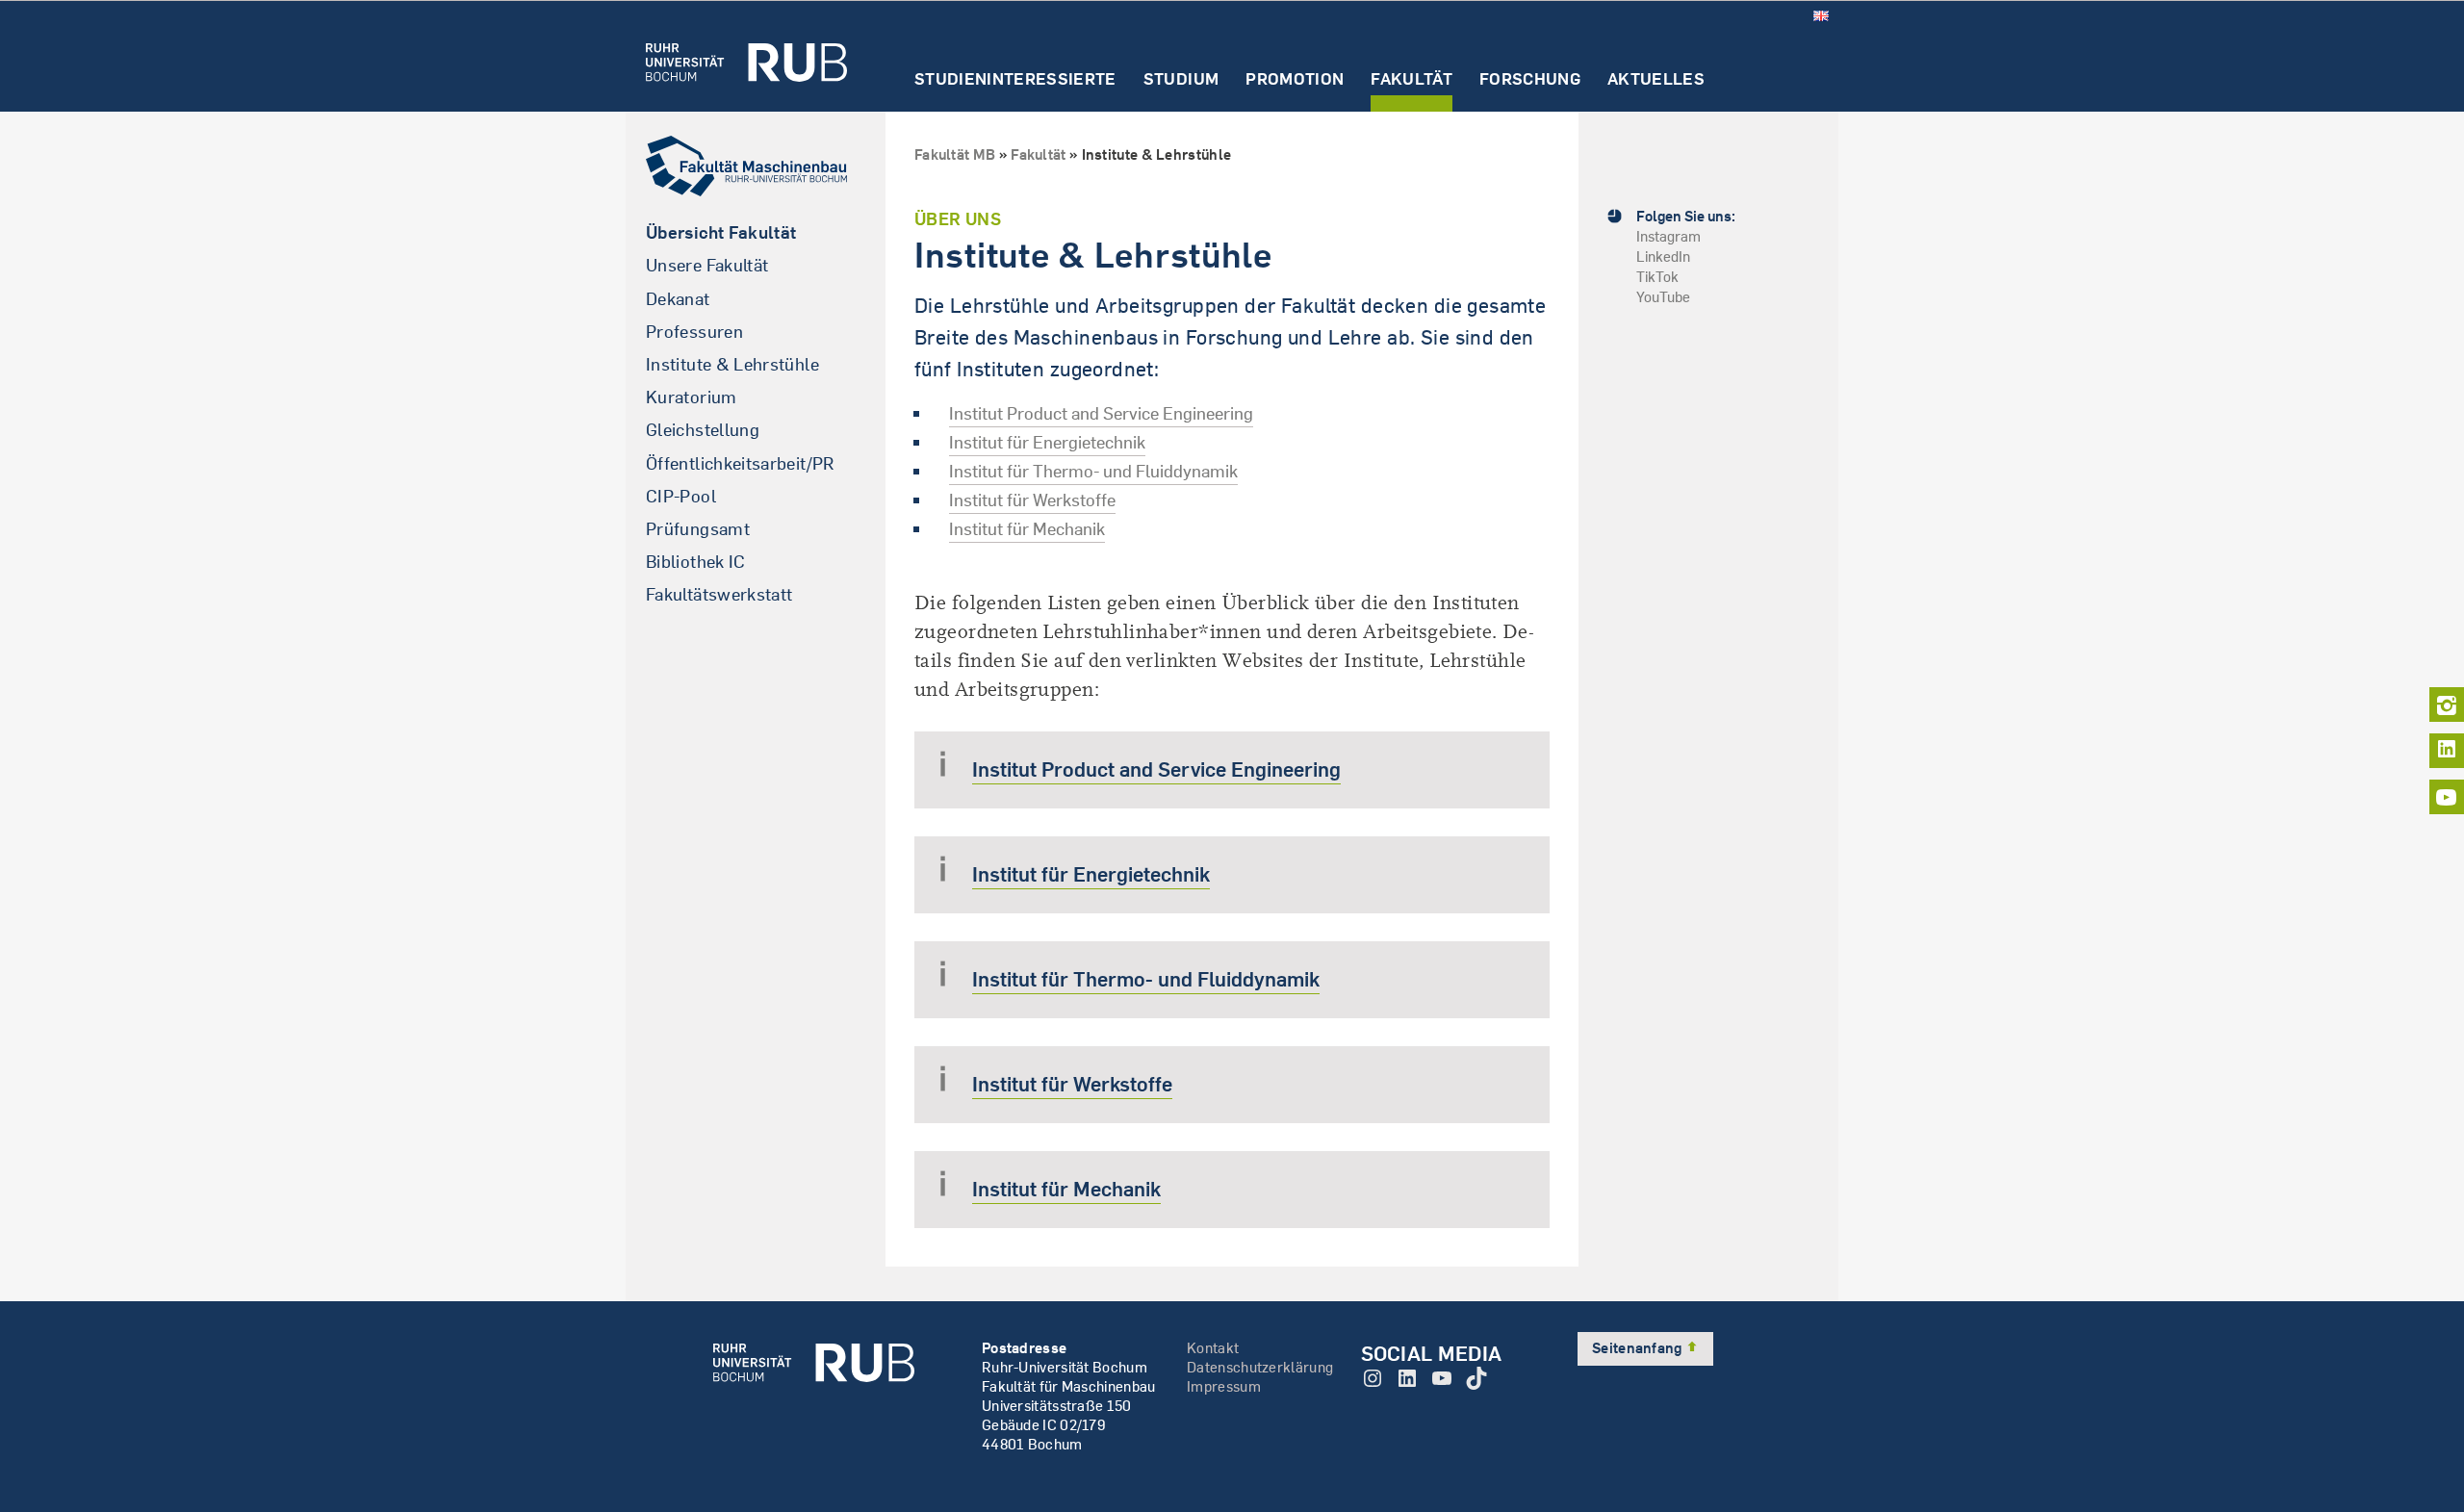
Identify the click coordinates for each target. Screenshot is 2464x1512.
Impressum (1224, 1386)
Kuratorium (692, 397)
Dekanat (678, 299)
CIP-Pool (681, 496)
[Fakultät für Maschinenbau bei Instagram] (2447, 705)
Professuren (694, 332)
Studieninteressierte (1015, 79)
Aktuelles (1656, 79)
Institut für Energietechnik (1047, 442)
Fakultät (1412, 79)
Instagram (1668, 236)
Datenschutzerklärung (1260, 1367)
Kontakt (1213, 1348)
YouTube (1663, 297)
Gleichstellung (703, 430)
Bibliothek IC (696, 562)
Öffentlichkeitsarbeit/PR (740, 463)
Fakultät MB (955, 154)
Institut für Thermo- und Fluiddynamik (1093, 471)
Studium (1181, 79)
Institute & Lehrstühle (732, 364)
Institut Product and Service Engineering (1101, 413)
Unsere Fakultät (707, 265)
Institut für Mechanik (1027, 529)
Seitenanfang (1639, 1348)
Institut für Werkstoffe (1032, 500)
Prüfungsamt (698, 529)
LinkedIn (1663, 256)
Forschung (1530, 79)
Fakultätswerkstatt (719, 594)
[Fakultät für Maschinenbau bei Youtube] (2447, 797)
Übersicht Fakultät (721, 232)
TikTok (1657, 277)
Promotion (1295, 79)
